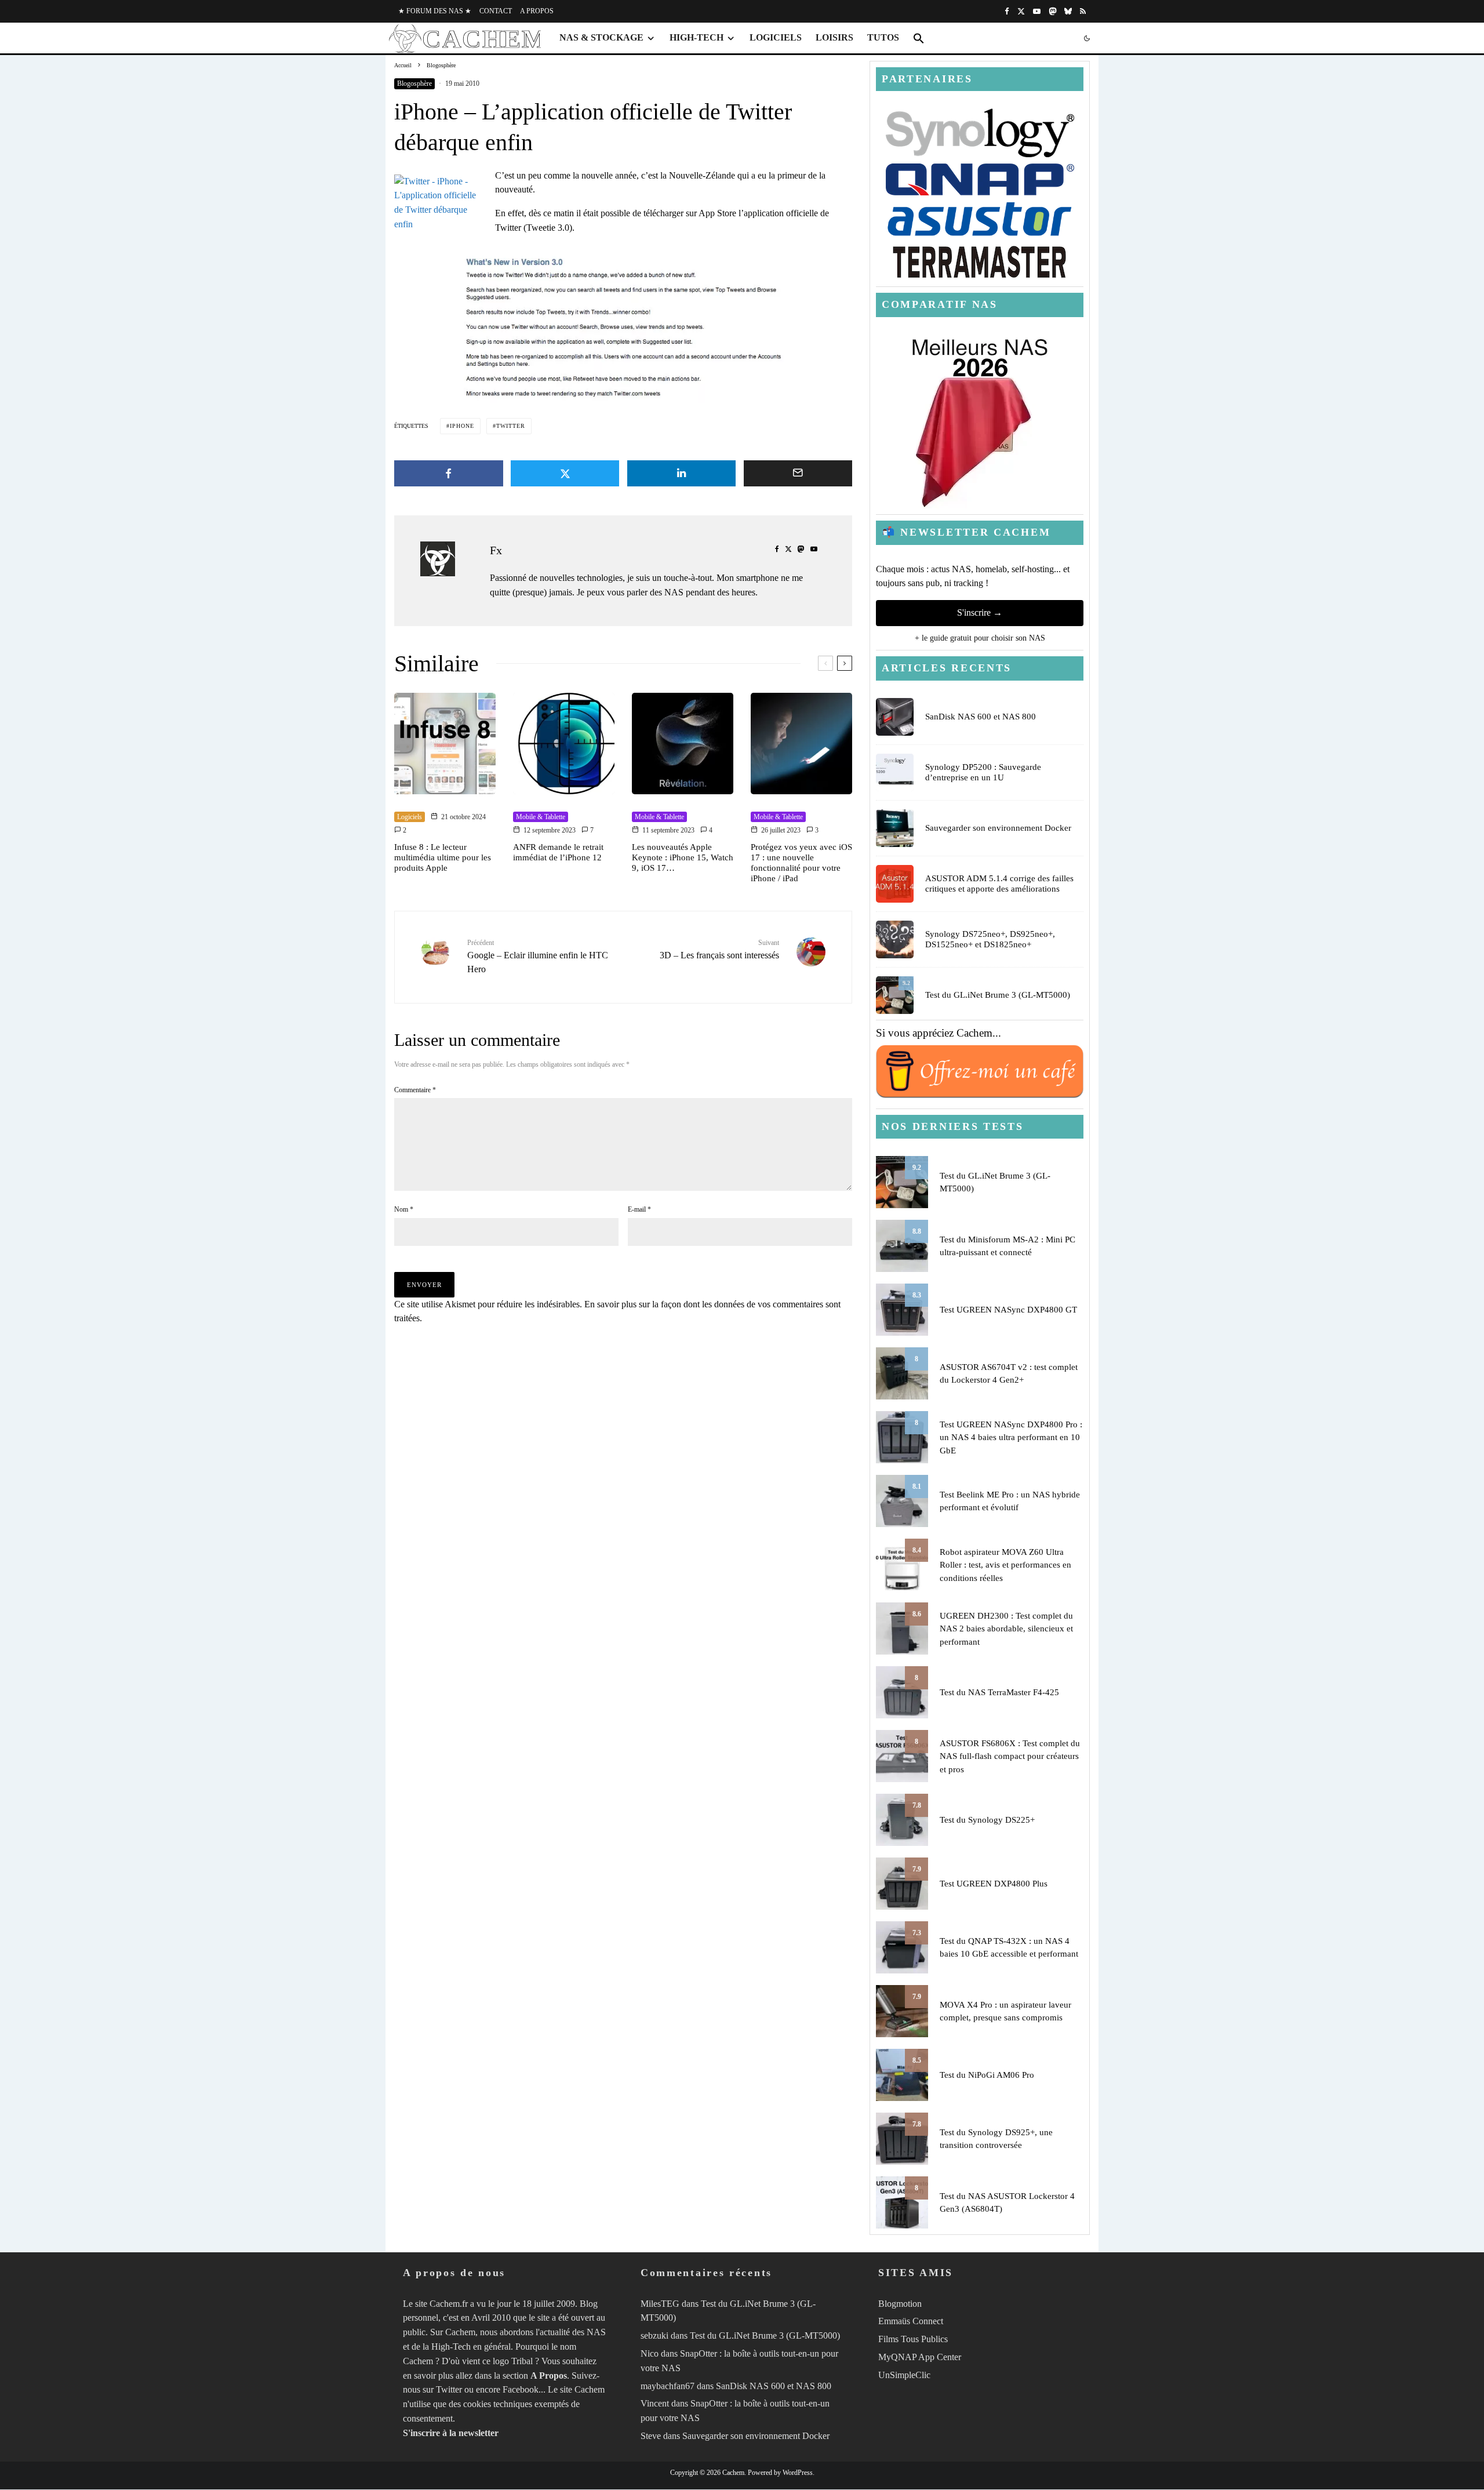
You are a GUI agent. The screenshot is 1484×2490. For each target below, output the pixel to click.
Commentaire (415, 1090)
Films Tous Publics (913, 2339)
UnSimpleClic (904, 2375)
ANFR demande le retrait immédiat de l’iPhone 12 (558, 852)
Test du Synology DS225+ (987, 1820)
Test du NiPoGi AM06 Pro (987, 2075)
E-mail (639, 1209)
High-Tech (696, 37)
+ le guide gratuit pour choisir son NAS (980, 638)
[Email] (798, 473)
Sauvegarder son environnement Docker (998, 828)
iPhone (462, 426)
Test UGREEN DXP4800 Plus (994, 1884)
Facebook (521, 2390)
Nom (404, 1209)
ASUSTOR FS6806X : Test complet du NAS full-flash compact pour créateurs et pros (1010, 1756)
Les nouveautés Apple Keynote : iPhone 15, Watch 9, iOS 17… (683, 857)
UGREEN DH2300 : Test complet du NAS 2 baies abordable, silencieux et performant (1006, 1629)
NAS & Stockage (601, 37)
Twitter (449, 2390)
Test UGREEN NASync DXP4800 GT (1008, 1310)
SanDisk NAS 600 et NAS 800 (981, 717)
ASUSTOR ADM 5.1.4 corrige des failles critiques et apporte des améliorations (999, 884)
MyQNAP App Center (920, 2357)
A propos (537, 11)
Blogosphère (414, 83)
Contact (496, 11)
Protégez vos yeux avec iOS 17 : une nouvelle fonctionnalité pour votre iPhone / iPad (801, 863)
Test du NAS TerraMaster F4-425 (999, 1692)
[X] (1021, 11)
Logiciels (776, 37)
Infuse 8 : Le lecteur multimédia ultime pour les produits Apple (443, 857)
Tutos (883, 37)
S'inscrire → (980, 612)
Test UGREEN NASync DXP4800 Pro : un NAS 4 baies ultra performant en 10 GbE (1011, 1437)
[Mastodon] (1052, 11)
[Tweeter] (565, 473)
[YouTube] (1037, 11)
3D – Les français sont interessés (719, 949)
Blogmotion (900, 2304)
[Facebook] (1007, 11)
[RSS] (1083, 11)
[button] (919, 38)
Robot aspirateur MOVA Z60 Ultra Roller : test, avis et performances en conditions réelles (1005, 1565)
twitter (511, 426)
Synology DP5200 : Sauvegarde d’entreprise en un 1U (983, 772)
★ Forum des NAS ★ (435, 11)
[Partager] (449, 473)
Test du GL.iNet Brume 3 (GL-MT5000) (998, 995)
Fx (496, 550)
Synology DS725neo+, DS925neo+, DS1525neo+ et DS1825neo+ (990, 939)
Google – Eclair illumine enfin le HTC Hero (538, 956)
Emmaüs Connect (911, 2322)
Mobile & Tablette (541, 817)
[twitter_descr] (623, 324)
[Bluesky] (1068, 11)
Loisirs (834, 37)
